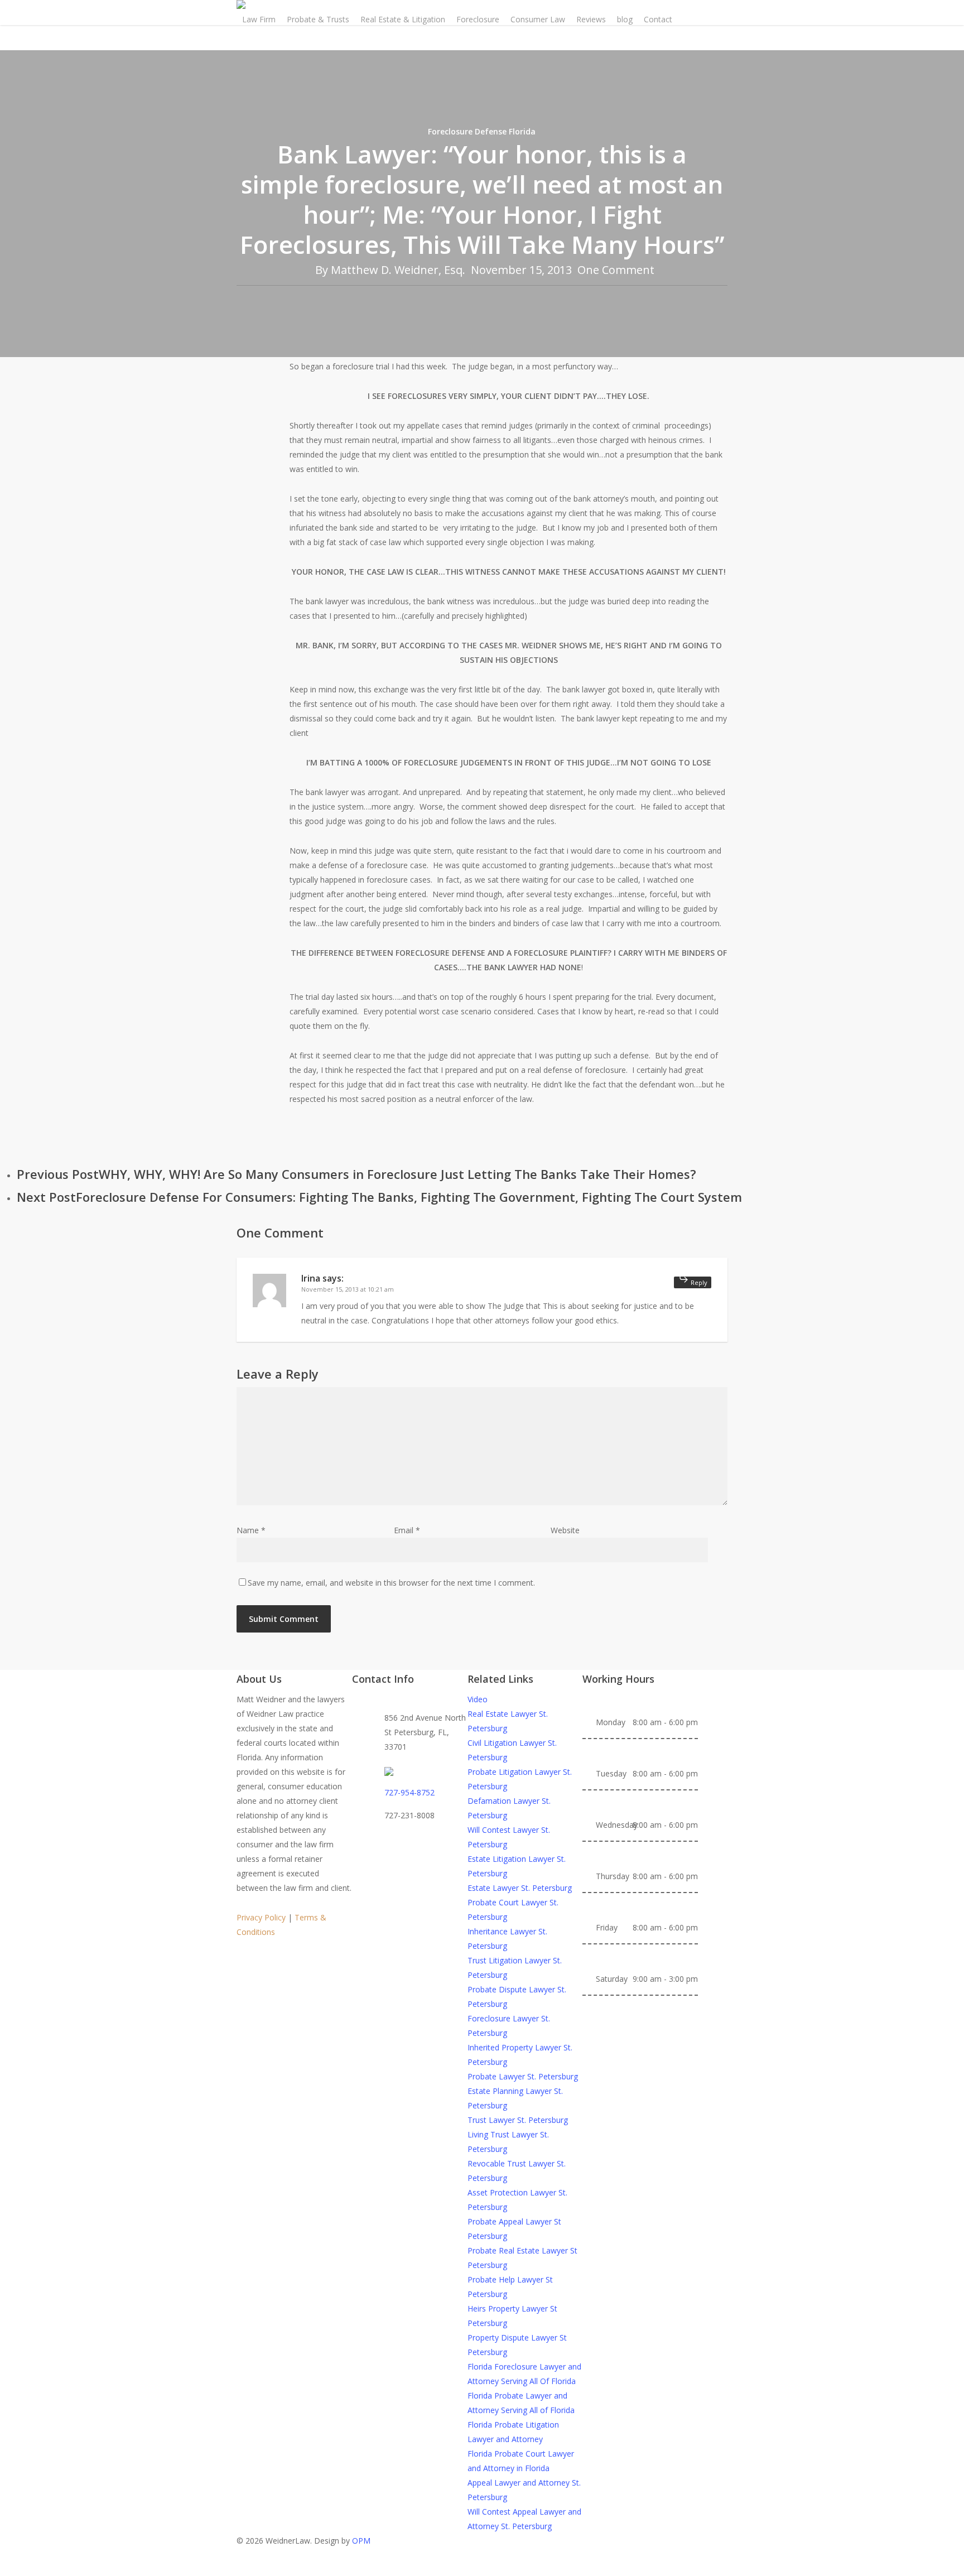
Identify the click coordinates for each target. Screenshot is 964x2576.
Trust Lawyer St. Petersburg (518, 2120)
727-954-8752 (409, 1792)
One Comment (616, 270)
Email (407, 1530)
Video (478, 1699)
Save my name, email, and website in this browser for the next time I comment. (391, 1583)
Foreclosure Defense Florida (482, 131)
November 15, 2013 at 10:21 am (348, 1289)
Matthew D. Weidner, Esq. (398, 270)
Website (565, 1530)
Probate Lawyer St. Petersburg (523, 2076)
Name (251, 1530)
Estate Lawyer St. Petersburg (520, 1888)
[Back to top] (482, 2569)
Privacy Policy (261, 1917)
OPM (361, 2541)
